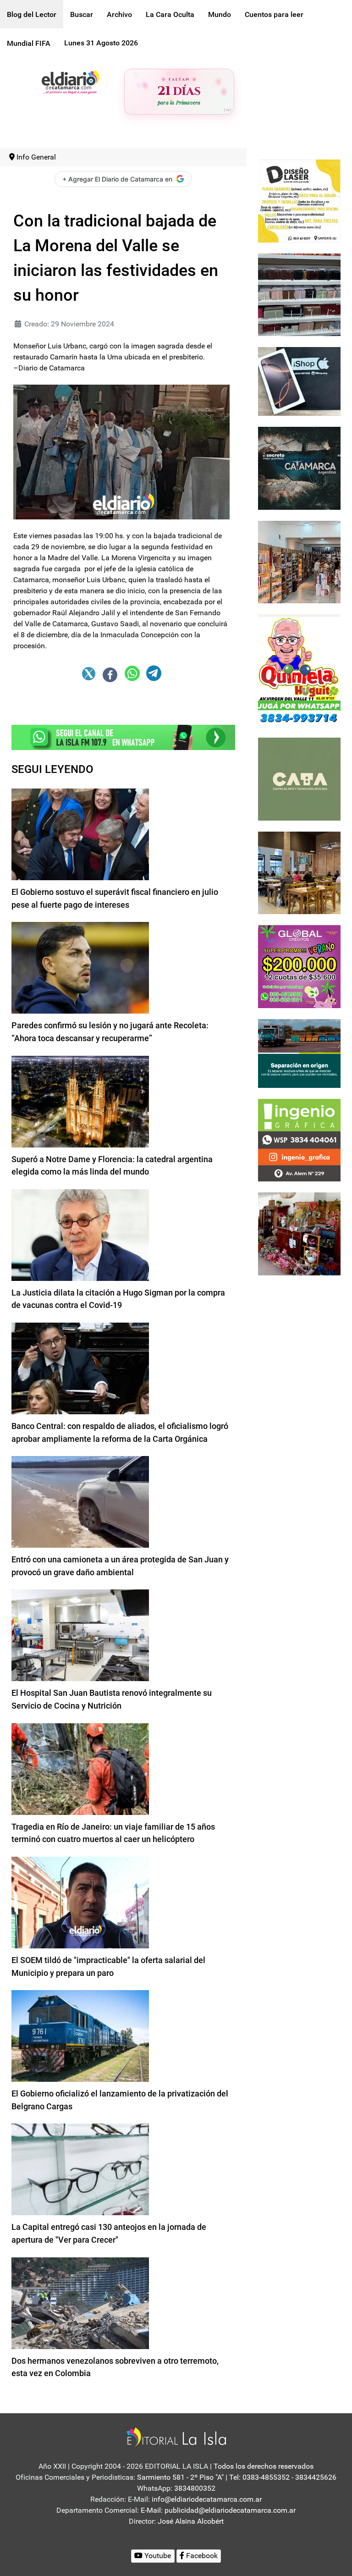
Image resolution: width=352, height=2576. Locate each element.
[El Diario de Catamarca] (70, 81)
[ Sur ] (228, 110)
